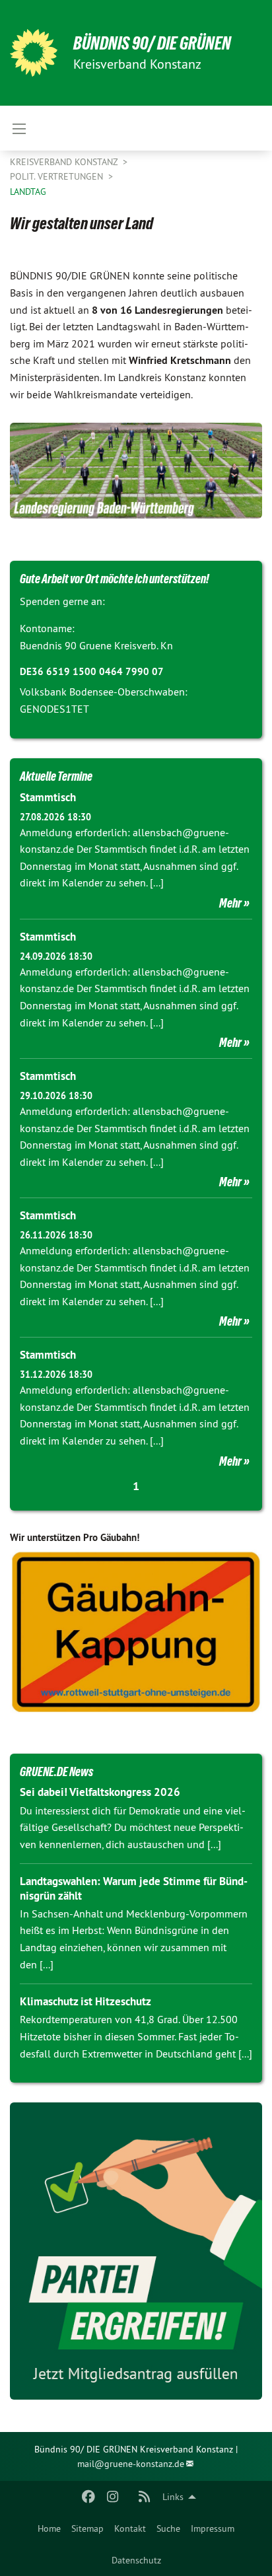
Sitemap (87, 2528)
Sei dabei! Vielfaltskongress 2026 (100, 1792)
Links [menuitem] (173, 2497)
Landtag (28, 192)
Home (49, 2528)
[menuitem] (49, 2528)
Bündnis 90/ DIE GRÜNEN (152, 43)
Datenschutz (136, 2560)
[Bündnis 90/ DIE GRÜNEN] (34, 53)
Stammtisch (48, 797)
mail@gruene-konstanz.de (131, 2464)
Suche (168, 2528)
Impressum (213, 2528)
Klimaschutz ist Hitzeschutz (85, 2001)
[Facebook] (89, 2497)
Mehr (230, 903)
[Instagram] (113, 2497)
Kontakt (130, 2528)
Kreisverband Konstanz (65, 162)
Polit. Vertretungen (58, 176)
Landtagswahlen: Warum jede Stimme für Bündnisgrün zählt (134, 1888)
